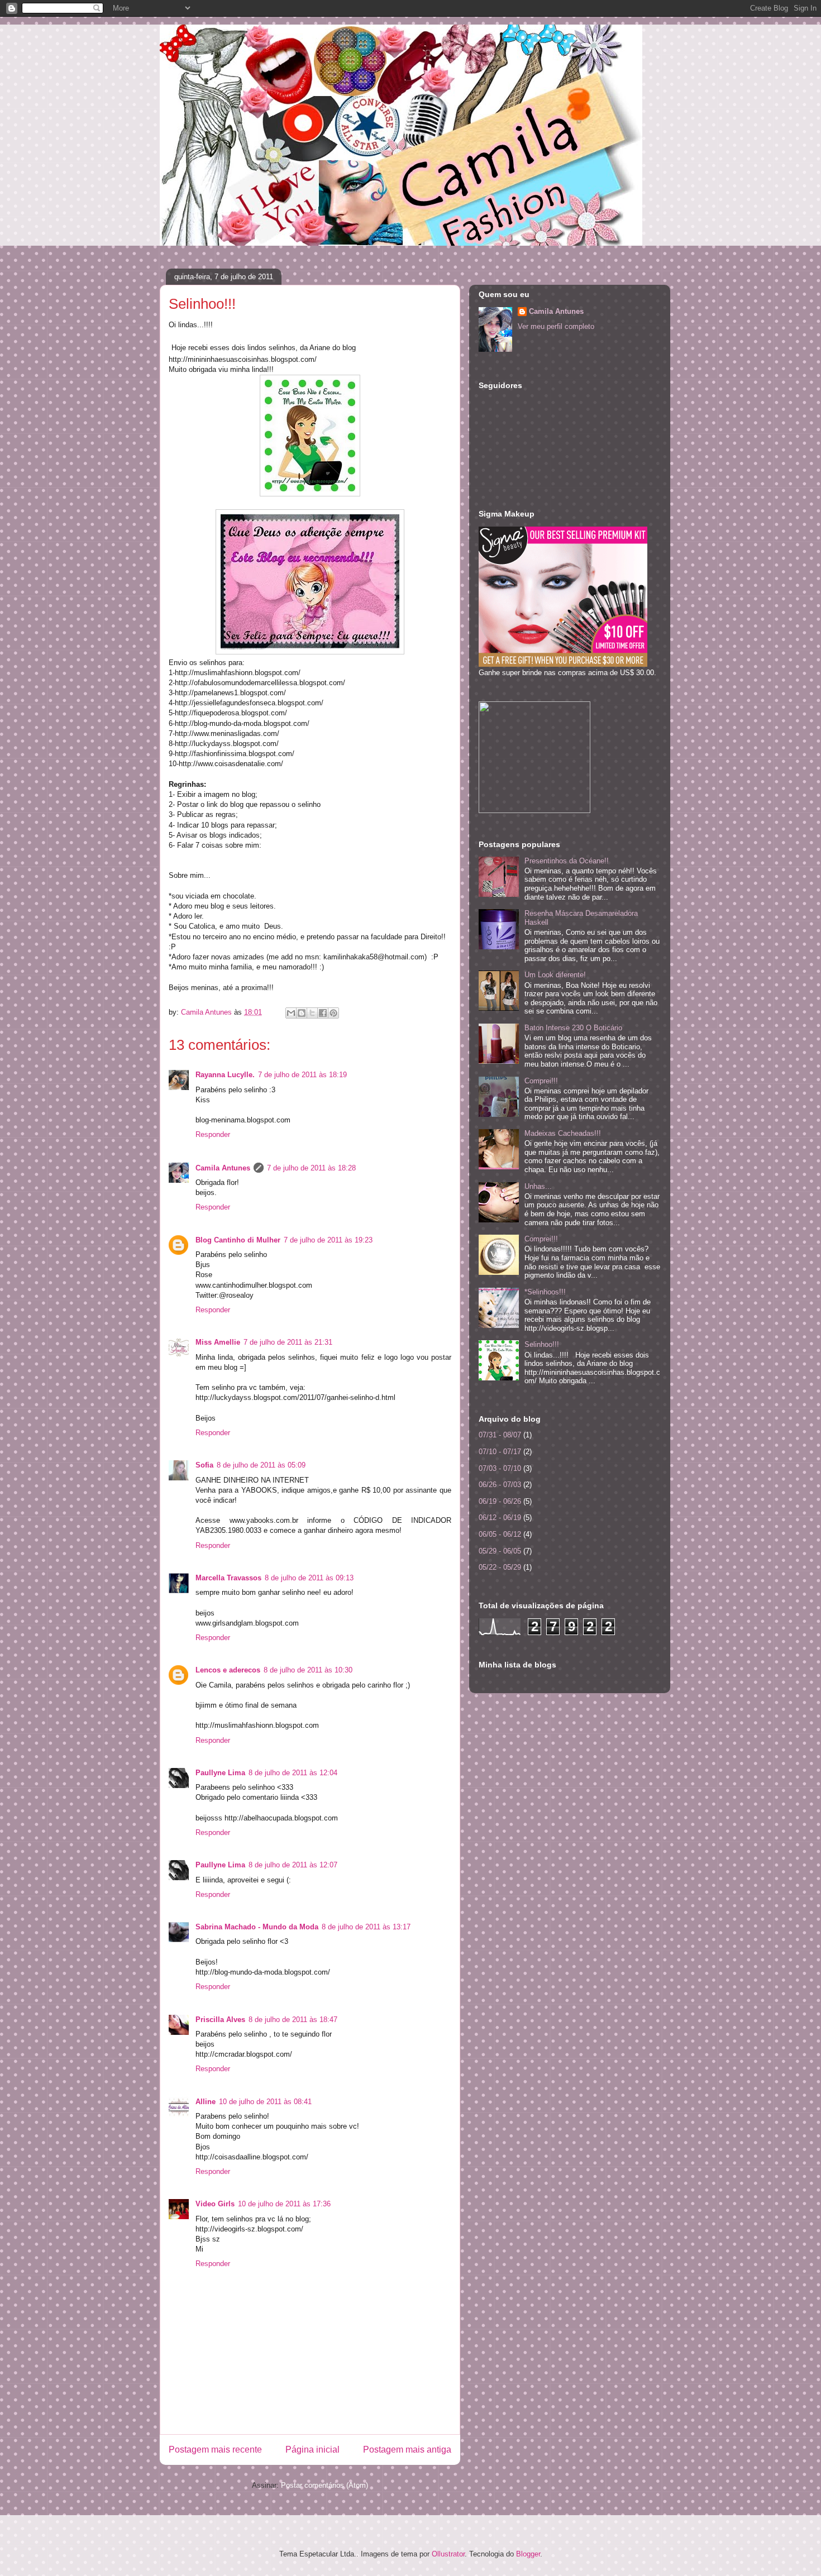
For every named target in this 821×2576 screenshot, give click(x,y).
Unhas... (538, 1186)
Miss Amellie (218, 1342)
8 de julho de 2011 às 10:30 (308, 1670)
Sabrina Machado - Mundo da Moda (257, 1927)
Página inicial (312, 2450)
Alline (206, 2102)
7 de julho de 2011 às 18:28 (311, 1168)
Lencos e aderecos (228, 1670)
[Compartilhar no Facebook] (323, 1013)
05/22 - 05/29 (500, 1567)
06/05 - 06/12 (500, 1534)
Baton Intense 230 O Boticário (573, 1028)
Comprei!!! (541, 1081)
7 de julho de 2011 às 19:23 (328, 1240)
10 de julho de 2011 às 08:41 (265, 2102)
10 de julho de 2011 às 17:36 (284, 2204)
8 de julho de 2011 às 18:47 (293, 2020)
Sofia (204, 1465)
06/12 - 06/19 (500, 1518)
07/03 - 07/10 (500, 1468)
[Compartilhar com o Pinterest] (333, 1013)
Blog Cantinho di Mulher (238, 1240)
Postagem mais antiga (407, 2450)
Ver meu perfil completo (556, 326)
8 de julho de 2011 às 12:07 (293, 1865)
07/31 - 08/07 (500, 1435)
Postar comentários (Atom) (324, 2485)
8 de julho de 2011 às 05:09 (261, 1465)
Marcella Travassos (228, 1578)
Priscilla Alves (220, 2020)
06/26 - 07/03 (500, 1485)
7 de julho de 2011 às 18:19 (302, 1075)
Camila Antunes (223, 1168)
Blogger (528, 2554)
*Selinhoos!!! (545, 1292)
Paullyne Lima (220, 1773)
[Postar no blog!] (302, 1013)
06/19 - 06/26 (500, 1501)
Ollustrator (448, 2554)
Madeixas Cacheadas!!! (563, 1133)
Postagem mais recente (215, 2450)
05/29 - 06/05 (500, 1551)
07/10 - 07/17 (500, 1452)
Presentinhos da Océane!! (567, 861)
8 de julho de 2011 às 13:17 (366, 1927)
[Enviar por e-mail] (291, 1013)
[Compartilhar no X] (312, 1013)
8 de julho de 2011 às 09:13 (309, 1578)
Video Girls (215, 2204)
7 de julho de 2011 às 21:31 (288, 1342)
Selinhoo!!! (542, 1344)
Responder (213, 1134)
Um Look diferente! (555, 975)
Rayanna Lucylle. (225, 1075)
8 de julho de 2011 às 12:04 (293, 1773)
